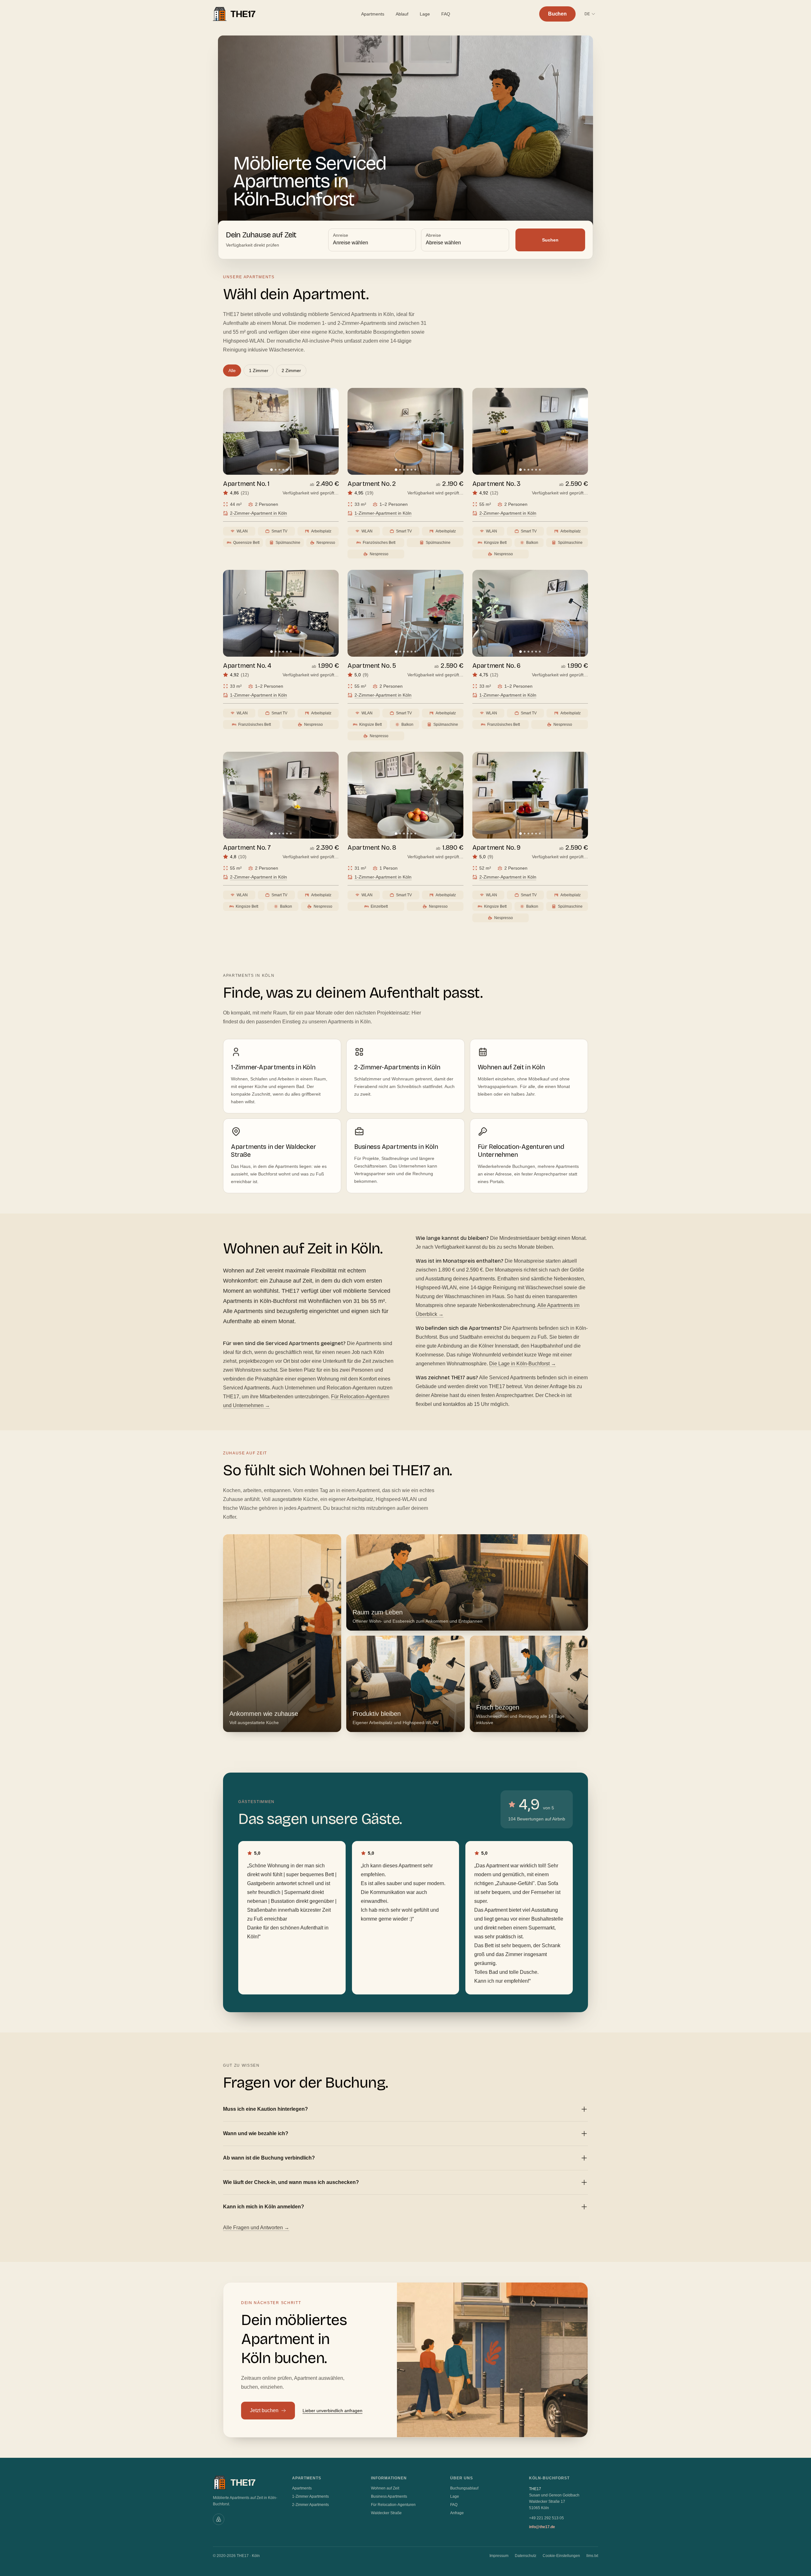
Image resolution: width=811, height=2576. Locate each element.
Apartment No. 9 (496, 847)
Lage (425, 14)
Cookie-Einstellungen (561, 2556)
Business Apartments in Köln (396, 1147)
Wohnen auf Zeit (385, 2488)
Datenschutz (526, 2556)
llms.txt (592, 2556)
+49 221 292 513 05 (546, 2518)
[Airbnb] (219, 2519)
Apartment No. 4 (247, 666)
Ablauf (402, 14)
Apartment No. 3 (496, 484)
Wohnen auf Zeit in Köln (511, 1067)
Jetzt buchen (264, 2410)
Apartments (373, 14)
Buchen (557, 14)
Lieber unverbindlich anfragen (332, 2411)
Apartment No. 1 (246, 484)
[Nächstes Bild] (329, 431)
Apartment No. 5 (372, 666)
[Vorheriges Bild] (233, 431)
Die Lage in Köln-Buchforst (523, 1364)
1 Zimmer (259, 370)
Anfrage (457, 2513)
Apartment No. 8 (372, 847)
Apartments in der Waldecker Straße (273, 1151)
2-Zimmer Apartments (310, 2505)
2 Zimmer (291, 370)
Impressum (499, 2556)
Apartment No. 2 (372, 484)
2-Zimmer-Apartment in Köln (259, 513)
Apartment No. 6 (496, 666)
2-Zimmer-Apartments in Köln (397, 1067)
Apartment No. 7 (247, 847)
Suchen (550, 240)
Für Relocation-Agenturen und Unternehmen (521, 1151)
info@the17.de (542, 2527)
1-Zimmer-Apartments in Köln (273, 1067)
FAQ (446, 14)
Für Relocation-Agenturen (393, 2505)
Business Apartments (389, 2496)
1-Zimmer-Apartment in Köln (383, 513)
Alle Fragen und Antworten (256, 2228)
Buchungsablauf (464, 2488)
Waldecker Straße (386, 2513)
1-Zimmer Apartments (310, 2496)
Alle (232, 370)
